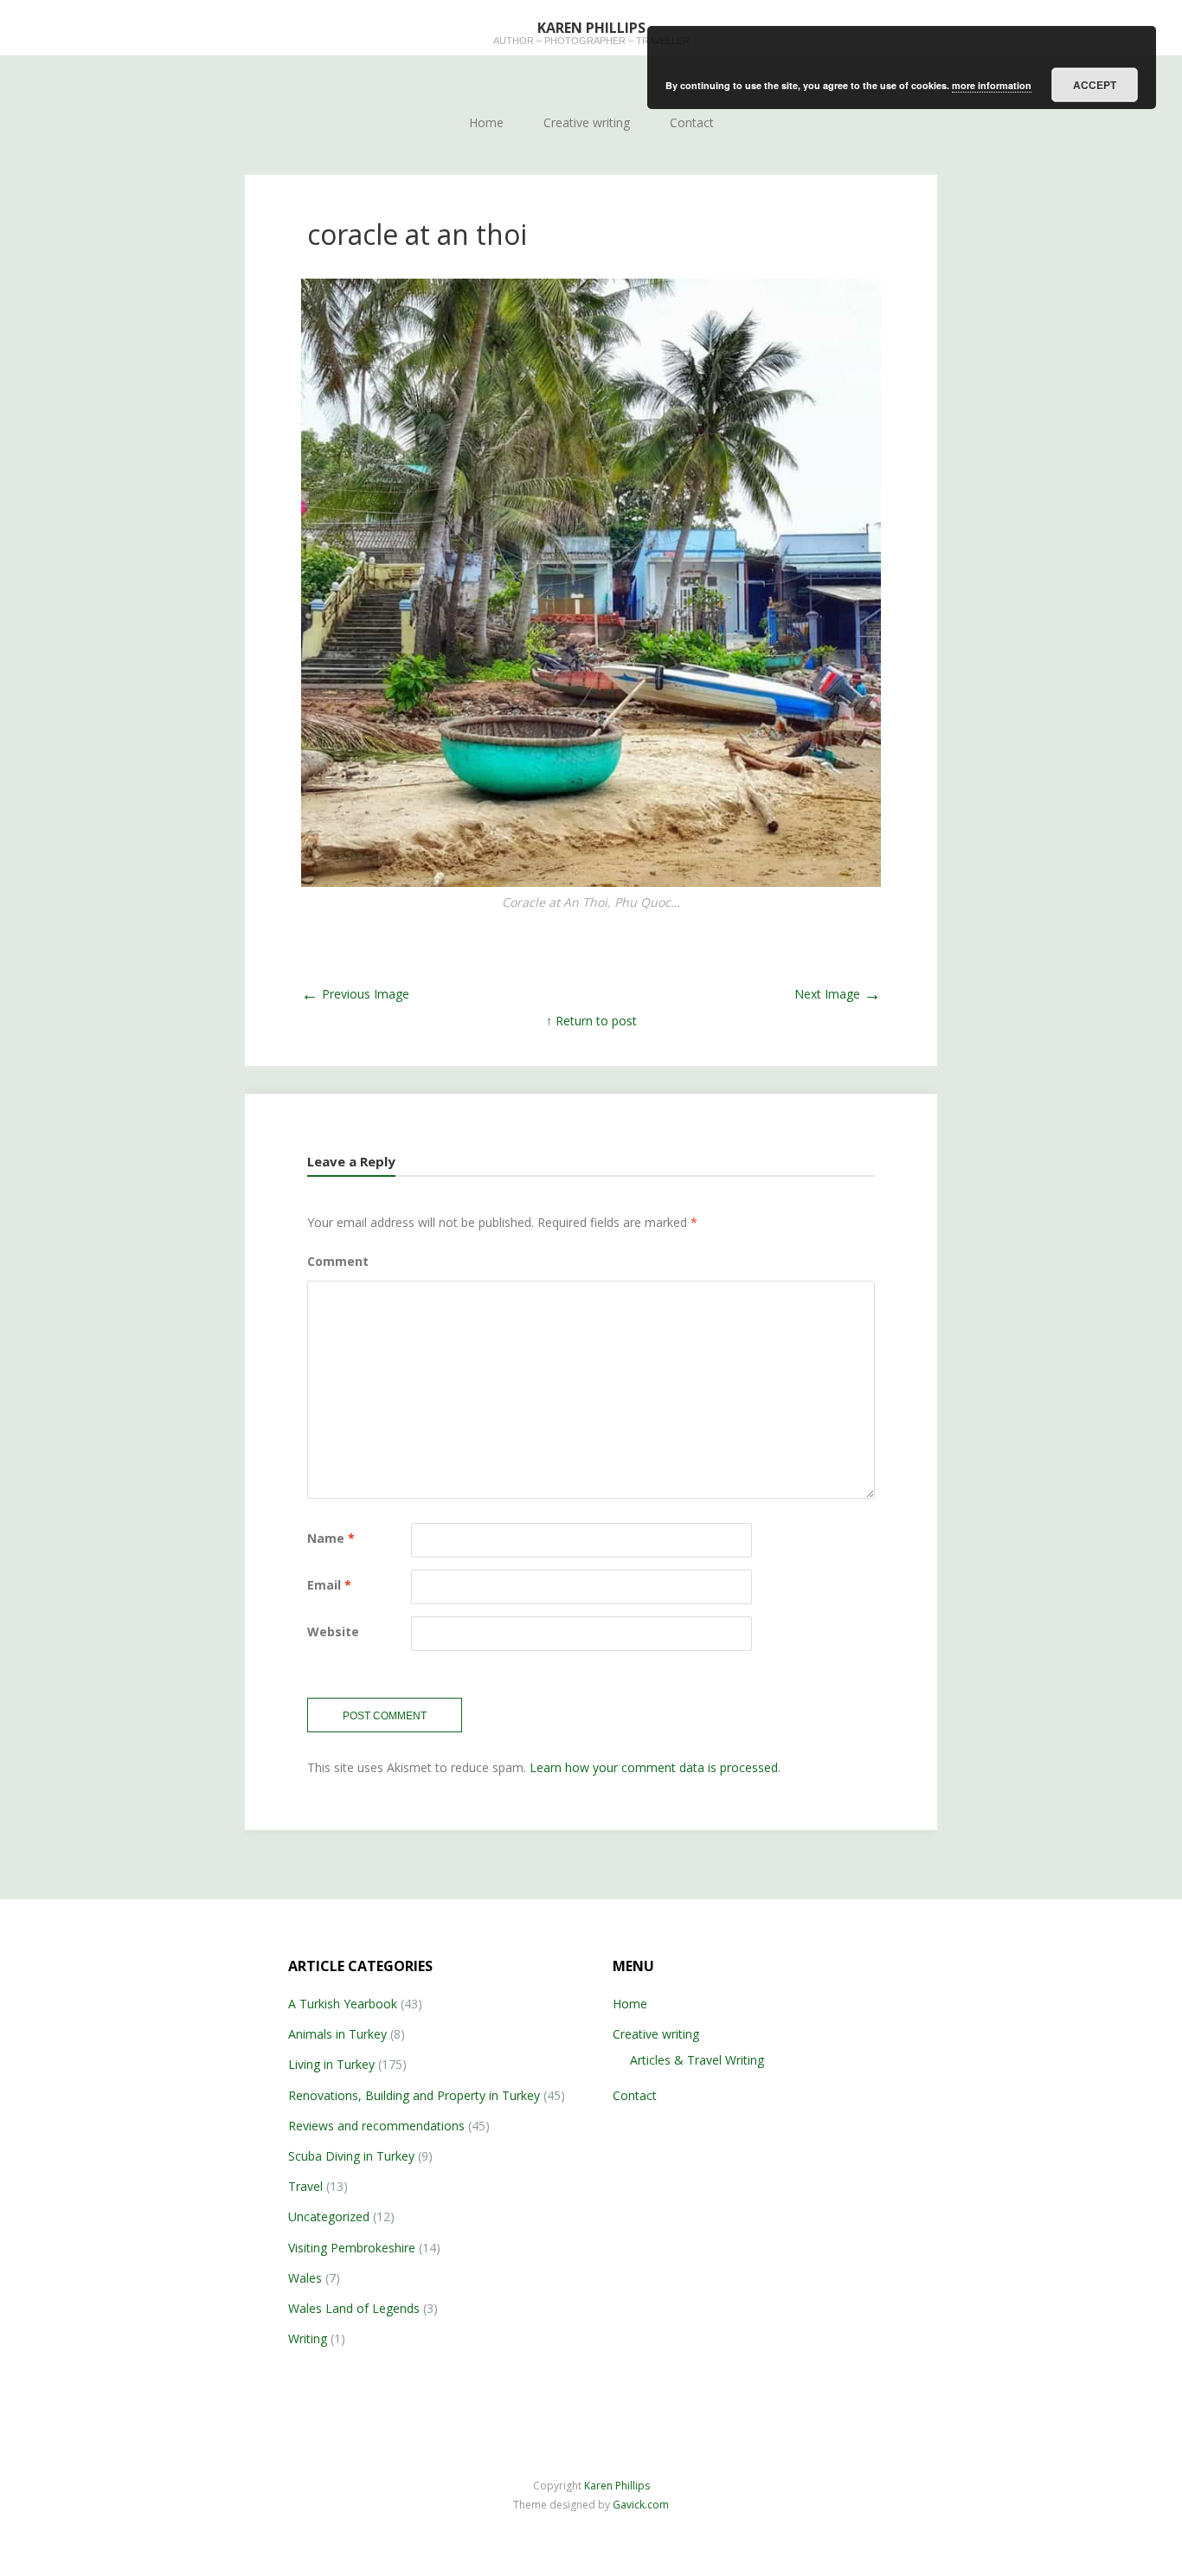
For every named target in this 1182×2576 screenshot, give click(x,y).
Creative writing (587, 122)
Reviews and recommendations (376, 2126)
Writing (308, 2338)
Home (486, 122)
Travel (305, 2186)
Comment (338, 1261)
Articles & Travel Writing (697, 2060)
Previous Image (355, 994)
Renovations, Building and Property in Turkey (414, 2095)
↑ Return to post (591, 1021)
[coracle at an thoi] (591, 582)
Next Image (838, 994)
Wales (305, 2278)
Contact (692, 122)
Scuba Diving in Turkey (351, 2156)
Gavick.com (641, 2505)
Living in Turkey (331, 2064)
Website (333, 1632)
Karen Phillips (617, 2486)
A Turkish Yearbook (343, 2004)
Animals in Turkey (337, 2034)
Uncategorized (329, 2216)
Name (331, 1538)
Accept (1095, 85)
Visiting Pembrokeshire (352, 2248)
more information (992, 85)
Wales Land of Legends (354, 2308)
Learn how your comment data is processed (654, 1767)
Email (329, 1585)
